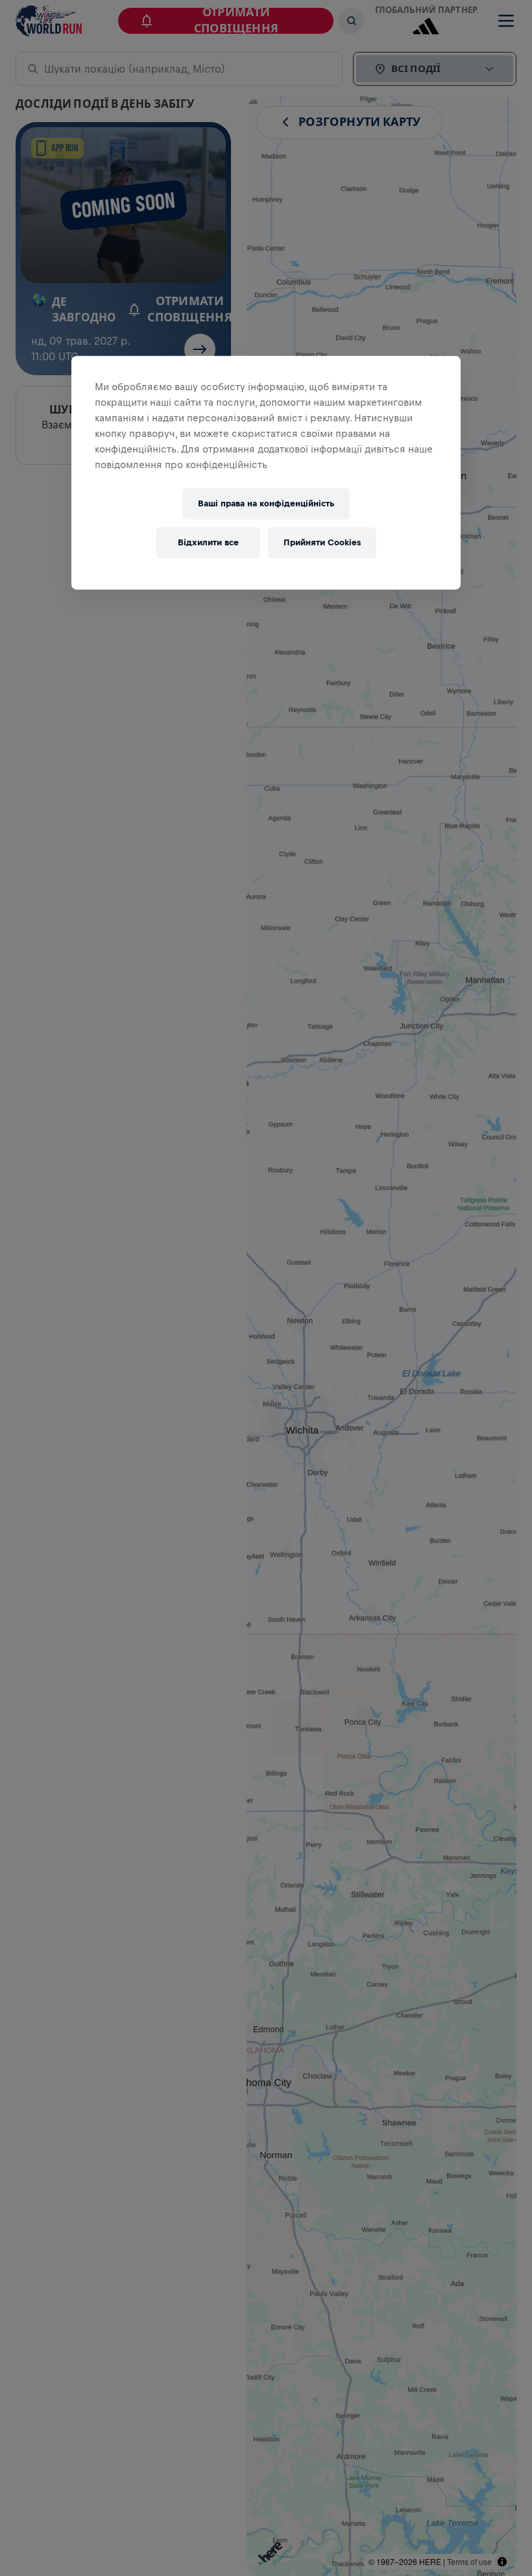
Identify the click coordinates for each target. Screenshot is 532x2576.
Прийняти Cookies (322, 543)
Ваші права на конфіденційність (266, 504)
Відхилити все (208, 543)
